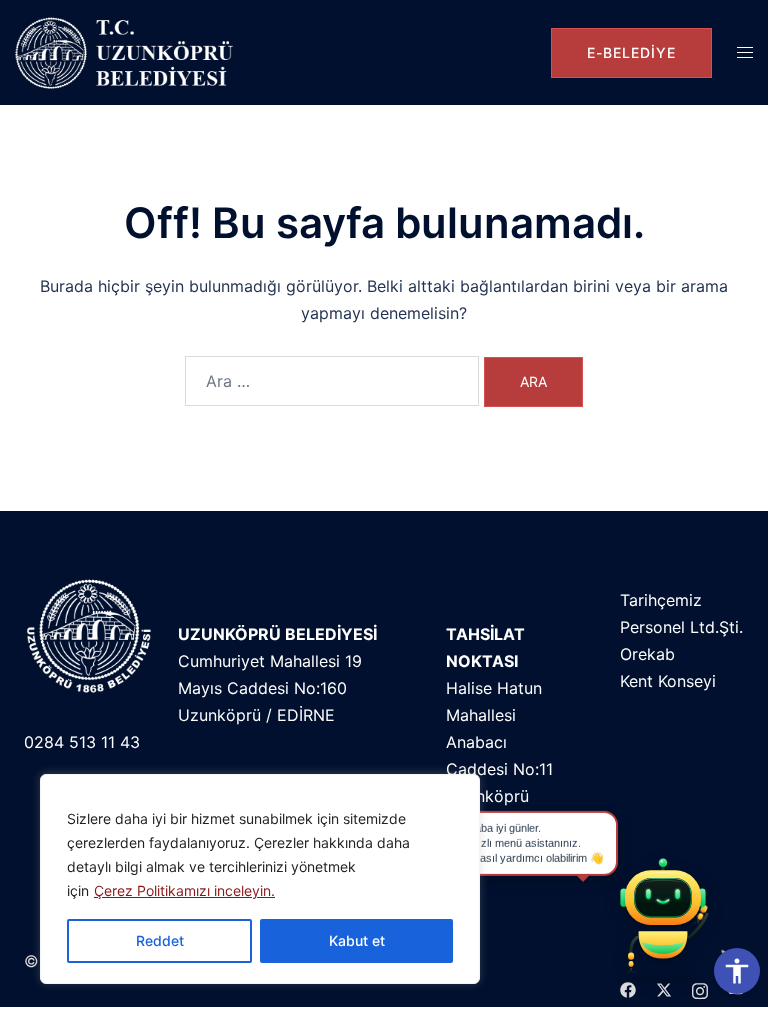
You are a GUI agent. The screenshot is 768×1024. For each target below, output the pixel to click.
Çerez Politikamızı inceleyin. (184, 890)
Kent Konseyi (668, 681)
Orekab (647, 654)
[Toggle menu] (745, 52)
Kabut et (357, 940)
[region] (260, 879)
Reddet (160, 940)
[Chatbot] (663, 919)
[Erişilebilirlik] (737, 971)
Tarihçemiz (661, 600)
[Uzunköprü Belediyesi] (128, 52)
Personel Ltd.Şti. (681, 627)
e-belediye (631, 52)
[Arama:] (332, 381)
